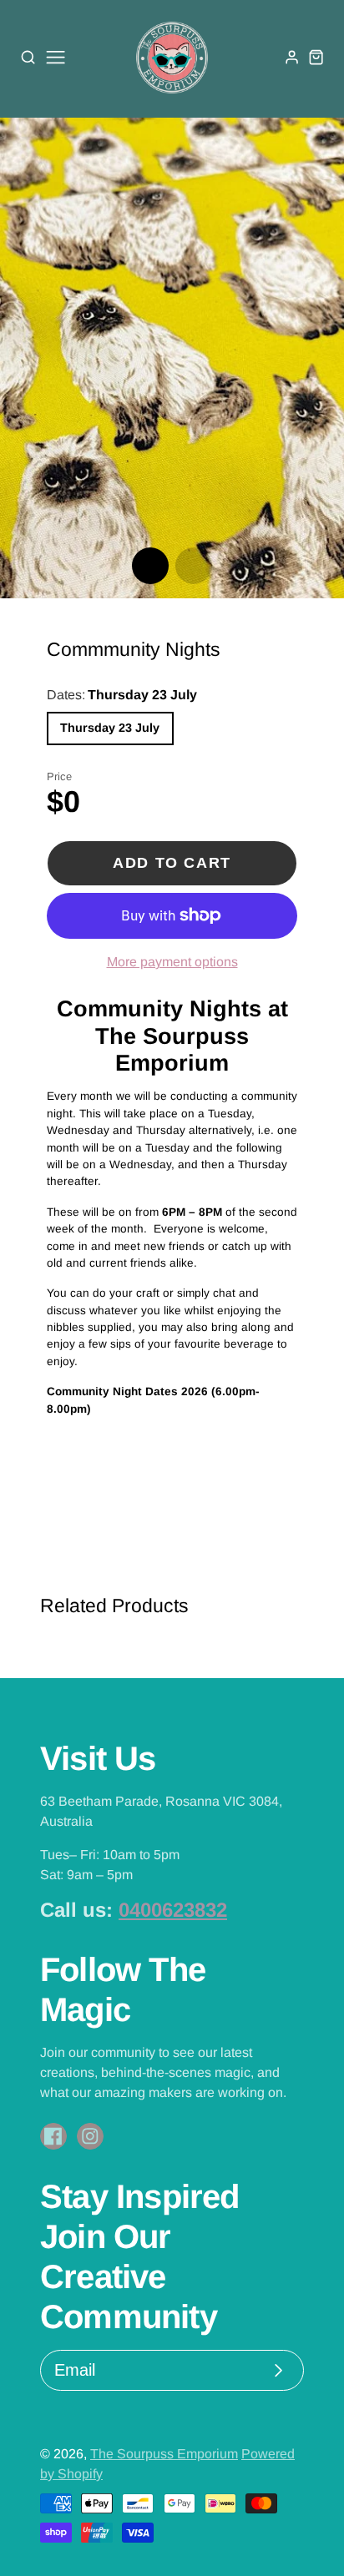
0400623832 (173, 1910)
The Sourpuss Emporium (164, 2454)
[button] (150, 566)
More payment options (172, 962)
